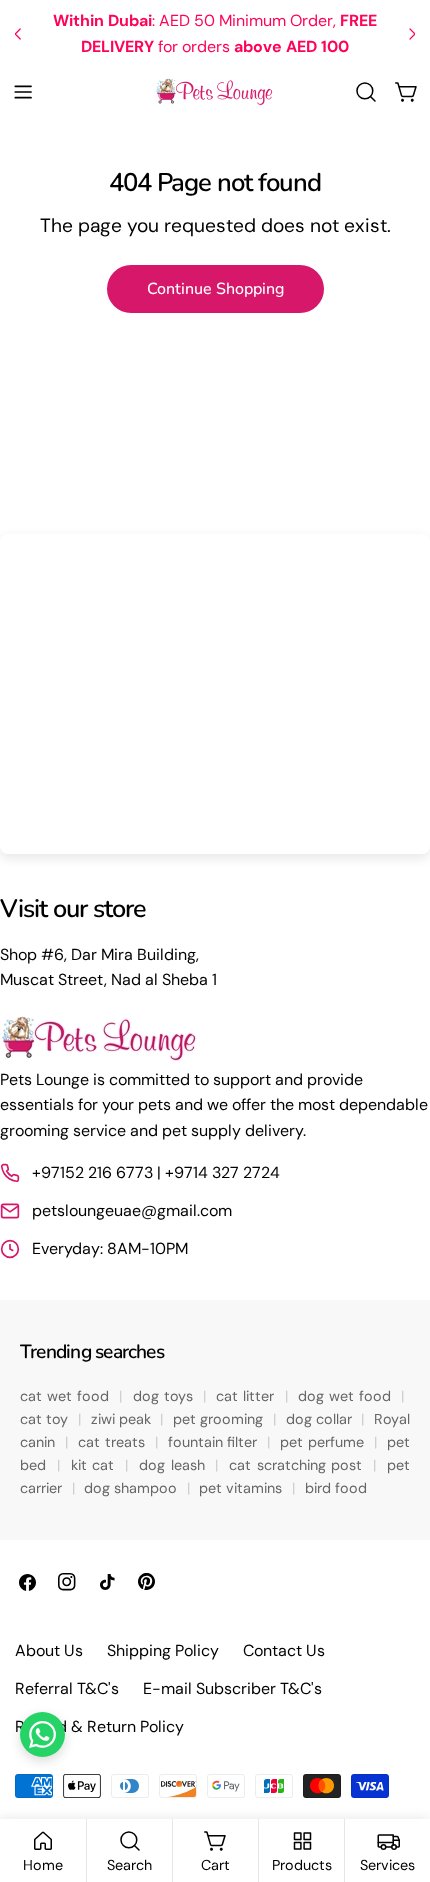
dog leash (174, 1465)
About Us (49, 1650)
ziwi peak (123, 1419)
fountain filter (215, 1442)
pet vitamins (242, 1488)
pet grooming (220, 1419)
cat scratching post (298, 1465)
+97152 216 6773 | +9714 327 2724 (156, 1172)
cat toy (46, 1419)
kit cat (95, 1465)
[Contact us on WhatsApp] (42, 1734)
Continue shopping (215, 289)
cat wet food (67, 1396)
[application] (215, 694)
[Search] (366, 92)
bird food (336, 1488)
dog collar (321, 1419)
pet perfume (324, 1442)
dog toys (165, 1396)
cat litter (247, 1396)
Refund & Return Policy (99, 1726)
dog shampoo (132, 1488)
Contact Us (284, 1650)
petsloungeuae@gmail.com (132, 1210)
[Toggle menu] (23, 92)
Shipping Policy (163, 1650)
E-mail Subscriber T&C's (232, 1688)
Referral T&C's (67, 1688)
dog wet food (347, 1396)
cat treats (113, 1442)
